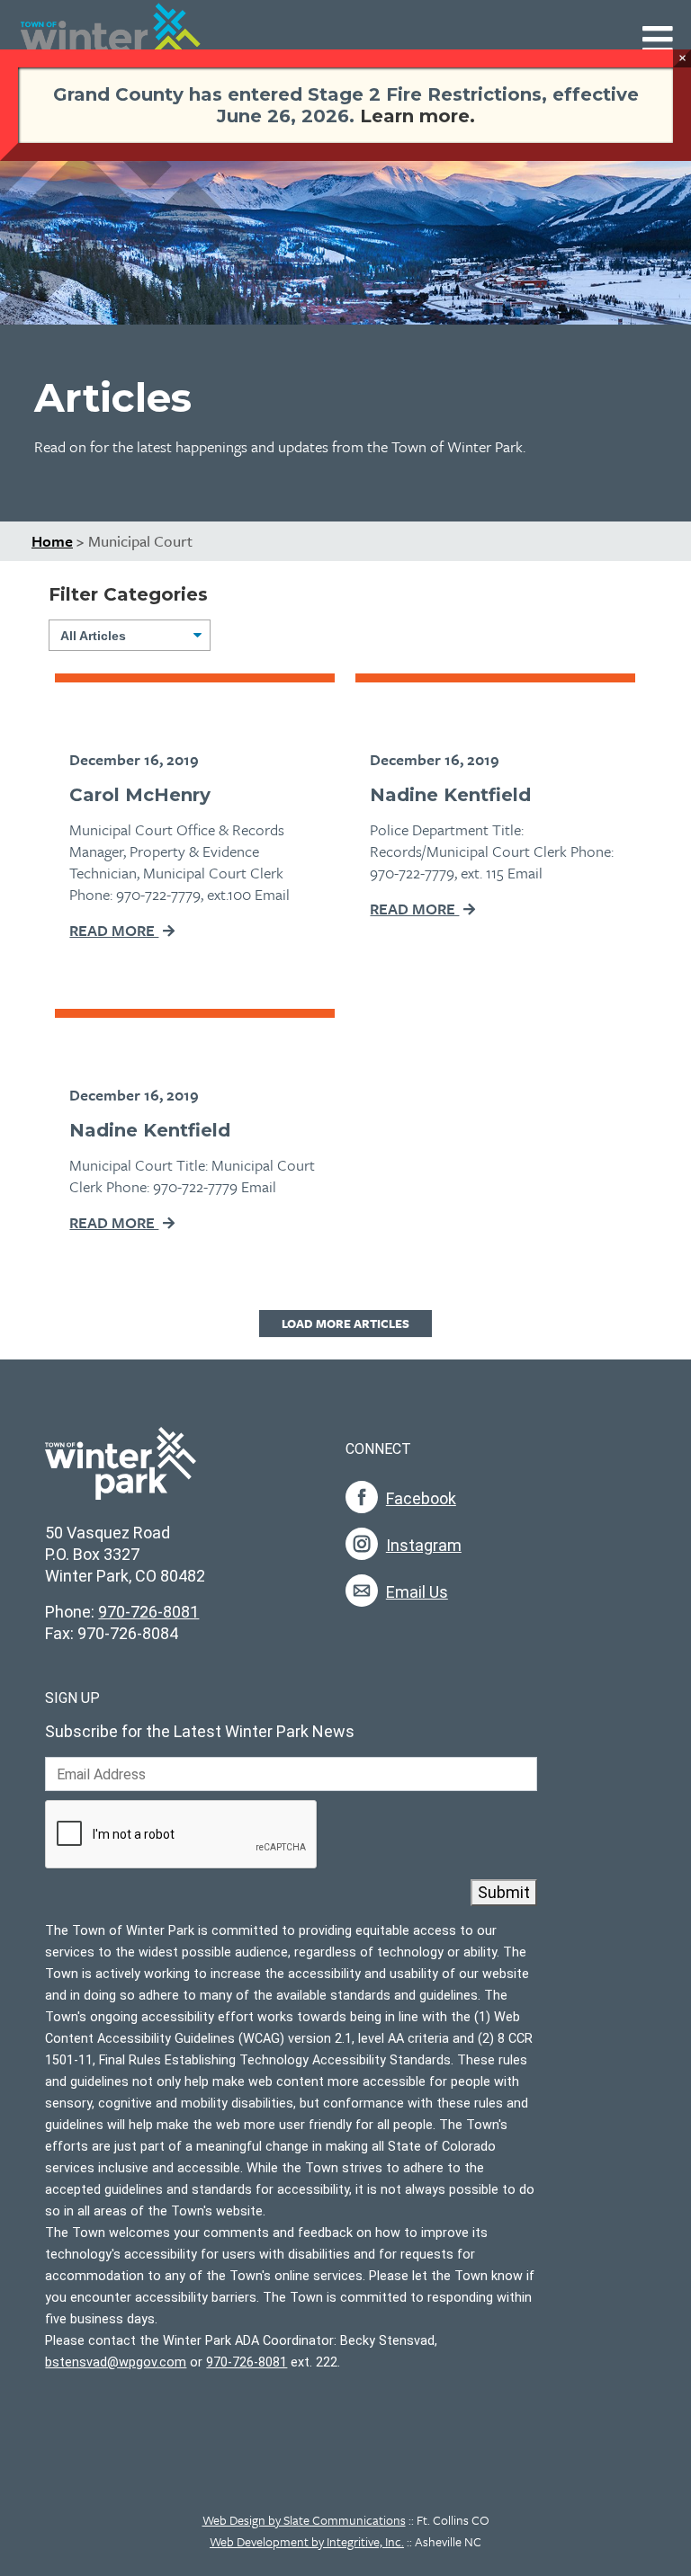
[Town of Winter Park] (121, 1473)
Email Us (417, 1592)
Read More (114, 930)
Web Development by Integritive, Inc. (307, 2541)
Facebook (421, 1498)
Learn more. (417, 116)
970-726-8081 (148, 1612)
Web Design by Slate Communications (304, 2520)
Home (52, 541)
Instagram (424, 1545)
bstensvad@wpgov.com (116, 2362)
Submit (504, 1892)
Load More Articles (345, 1324)
